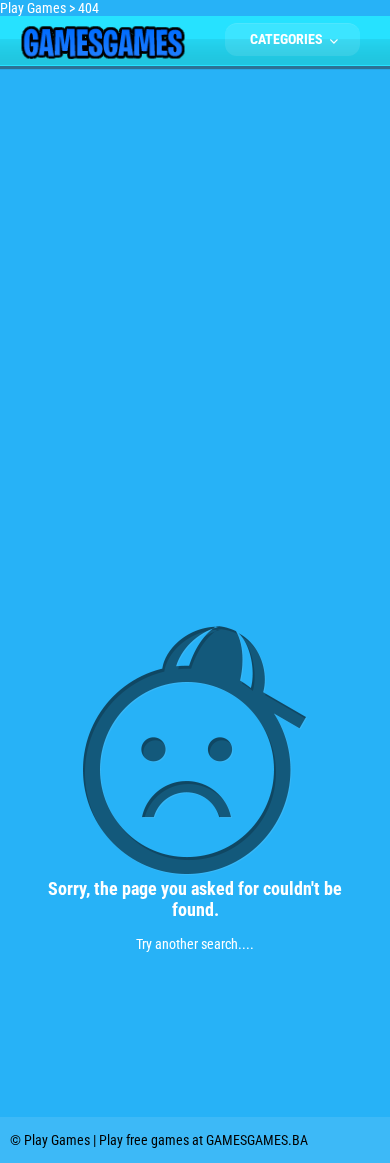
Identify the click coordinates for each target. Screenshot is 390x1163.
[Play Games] (102, 54)
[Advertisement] (195, 271)
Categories (288, 39)
